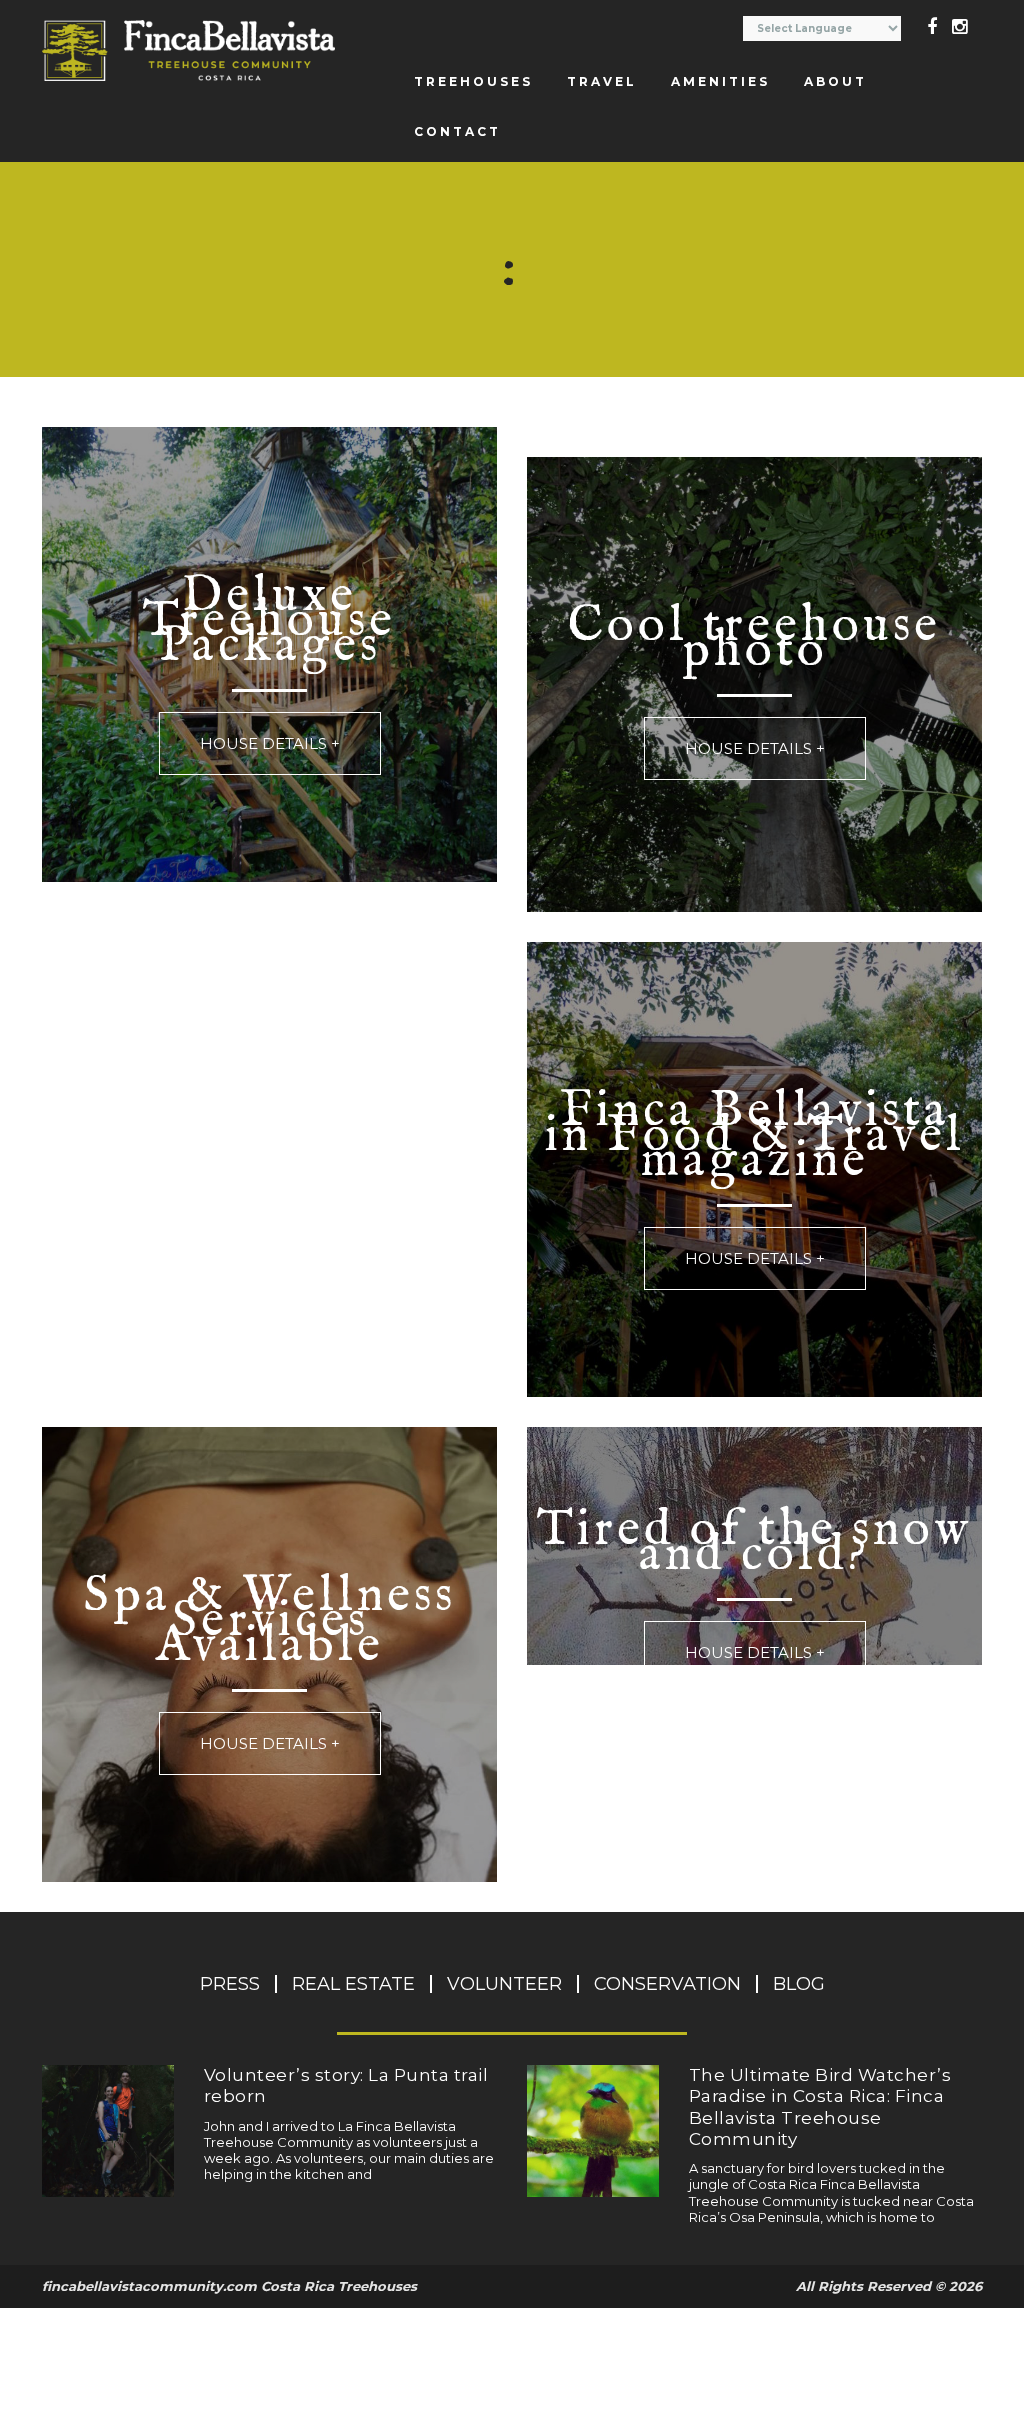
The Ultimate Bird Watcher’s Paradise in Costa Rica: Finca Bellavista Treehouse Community (820, 2107)
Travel (602, 81)
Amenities (720, 81)
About (835, 81)
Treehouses (473, 81)
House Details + (270, 743)
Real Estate (353, 1984)
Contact (457, 131)
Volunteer (504, 1984)
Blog (799, 1984)
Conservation (667, 1984)
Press (230, 1984)
